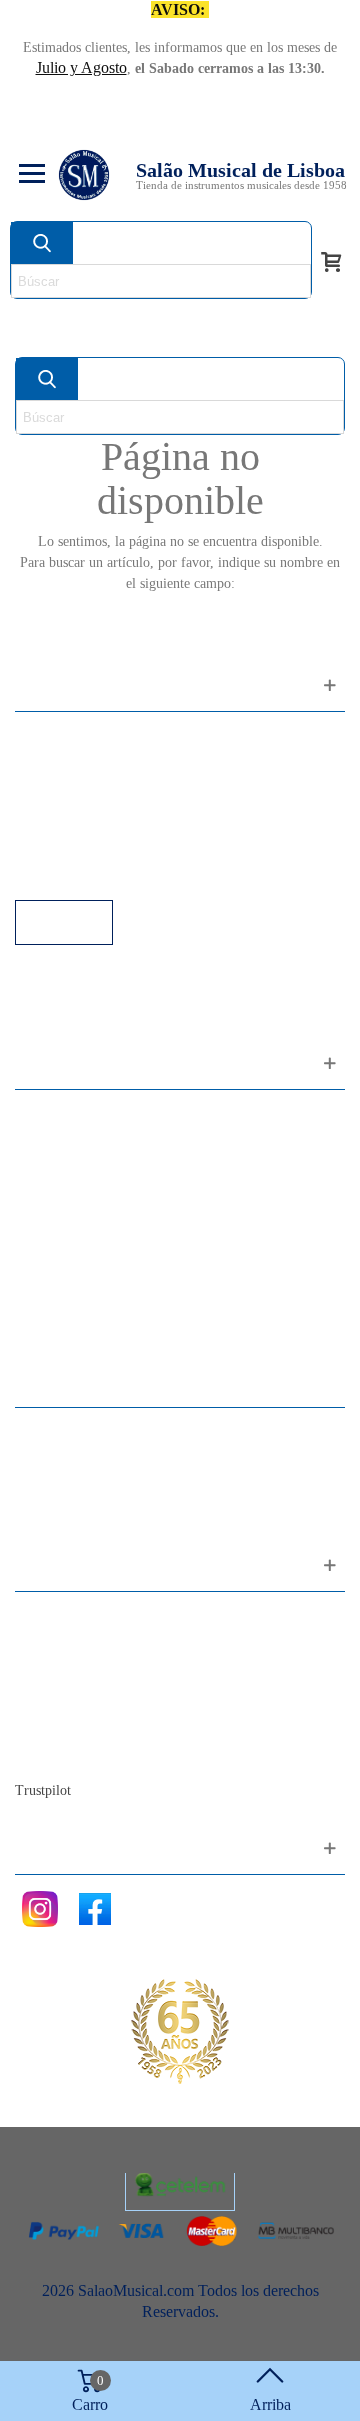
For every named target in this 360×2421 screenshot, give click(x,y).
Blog (50, 1752)
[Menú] (29, 175)
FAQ (51, 737)
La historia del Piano (100, 1725)
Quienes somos (83, 1671)
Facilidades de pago (97, 872)
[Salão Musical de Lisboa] (84, 175)
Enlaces (59, 764)
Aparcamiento (79, 845)
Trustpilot (43, 1790)
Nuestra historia (84, 1698)
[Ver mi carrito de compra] (331, 260)
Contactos (66, 1617)
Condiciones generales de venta (134, 818)
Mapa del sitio (79, 1644)
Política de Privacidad (103, 791)
